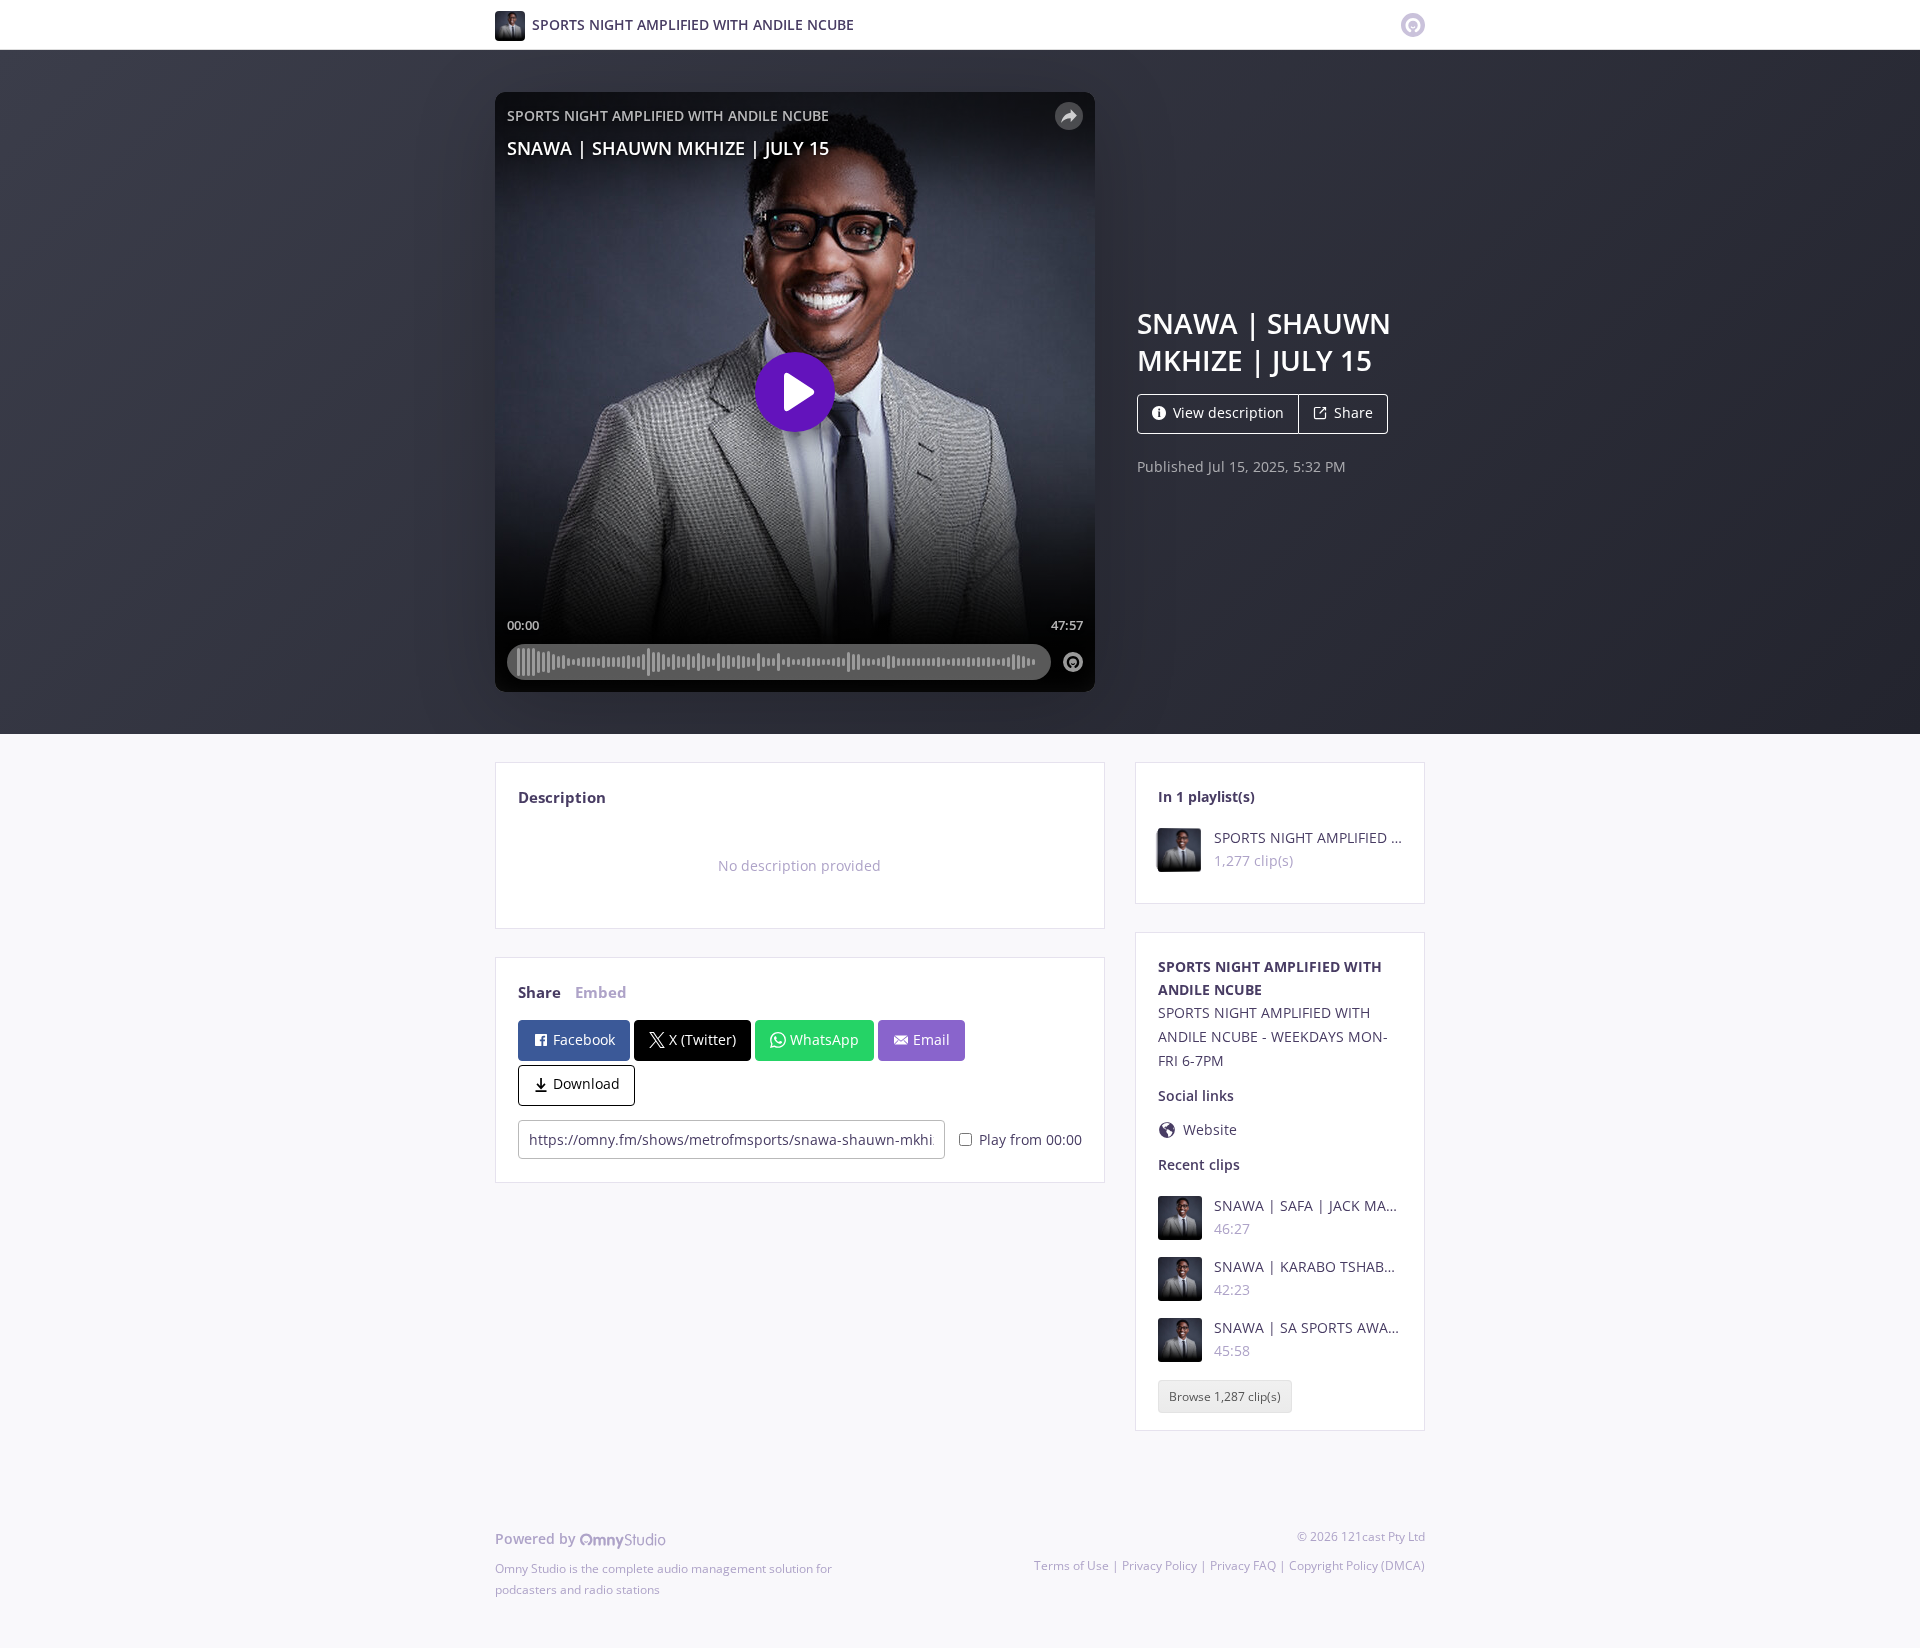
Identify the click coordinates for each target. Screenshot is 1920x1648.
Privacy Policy (1159, 1565)
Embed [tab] (601, 992)
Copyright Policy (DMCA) (1357, 1565)
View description (1228, 412)
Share (1353, 412)
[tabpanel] (799, 866)
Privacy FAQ (1243, 1565)
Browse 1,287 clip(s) (1225, 1396)
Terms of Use (1071, 1565)
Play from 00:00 (1030, 1139)
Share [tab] (539, 992)
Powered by (537, 1538)
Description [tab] (562, 797)
